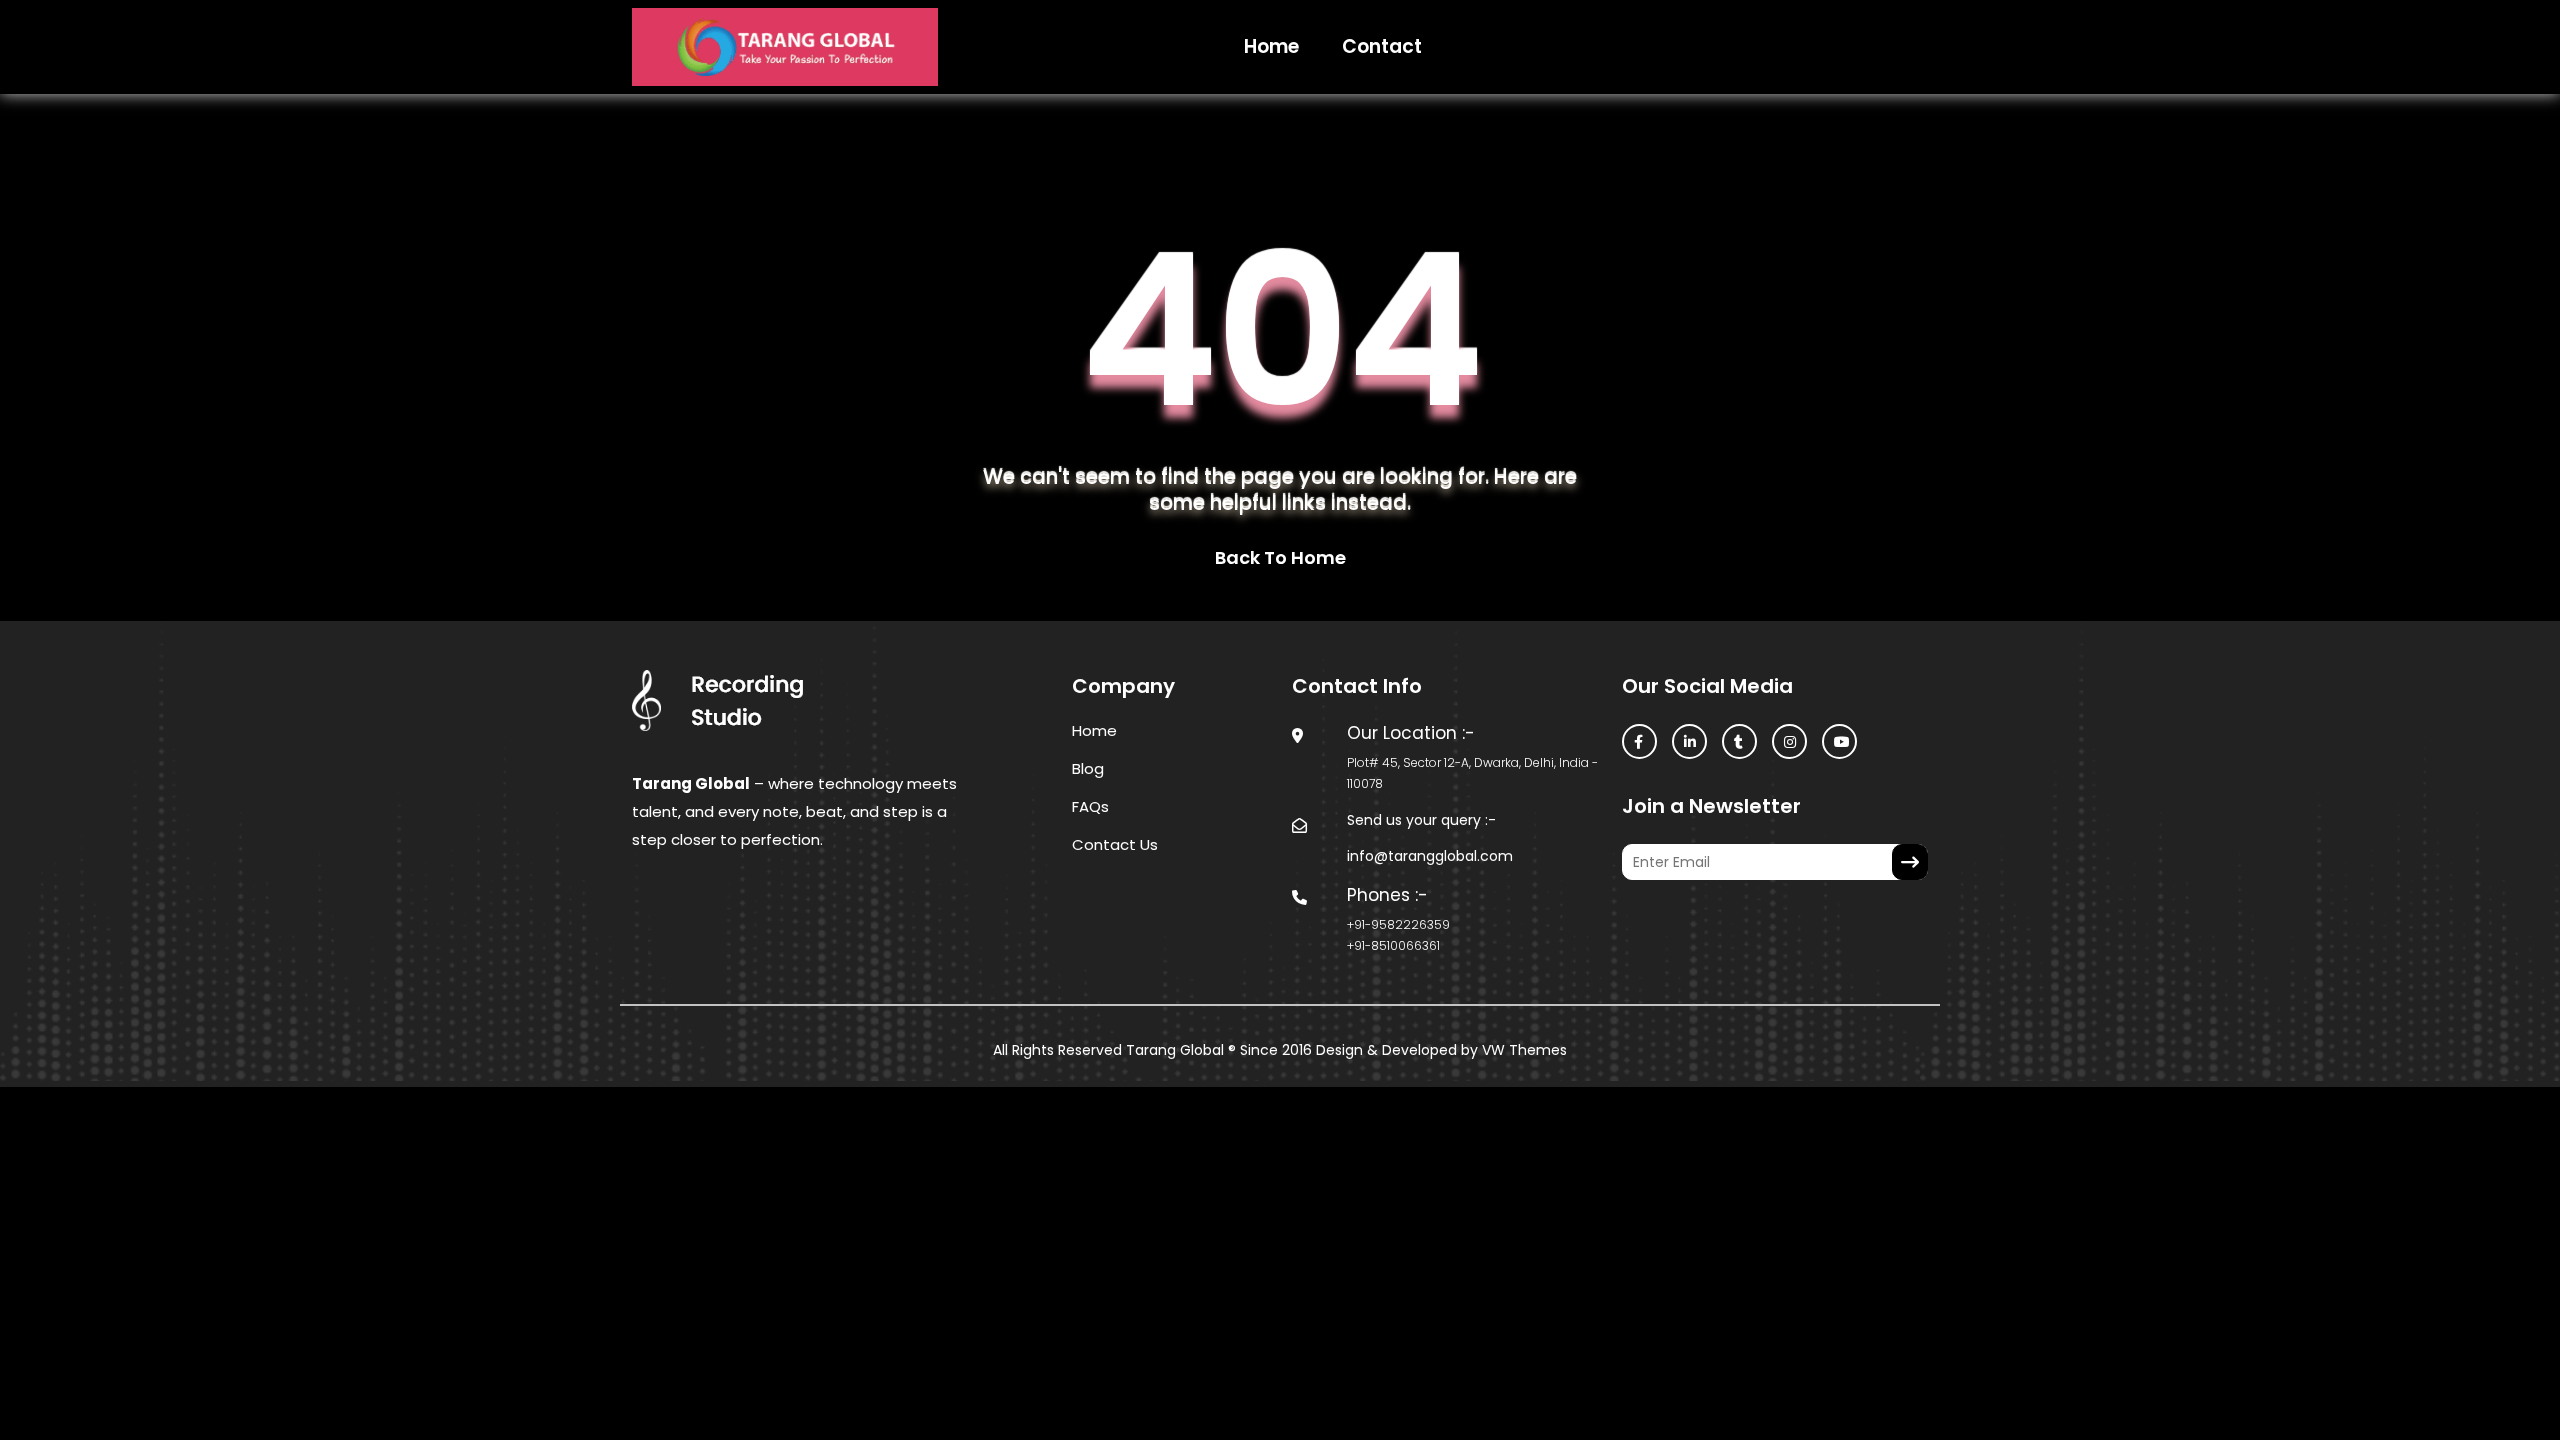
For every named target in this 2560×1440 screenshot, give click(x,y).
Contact (1382, 46)
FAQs (1090, 806)
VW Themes (1522, 1050)
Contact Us (1115, 844)
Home (1271, 46)
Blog (1088, 768)
